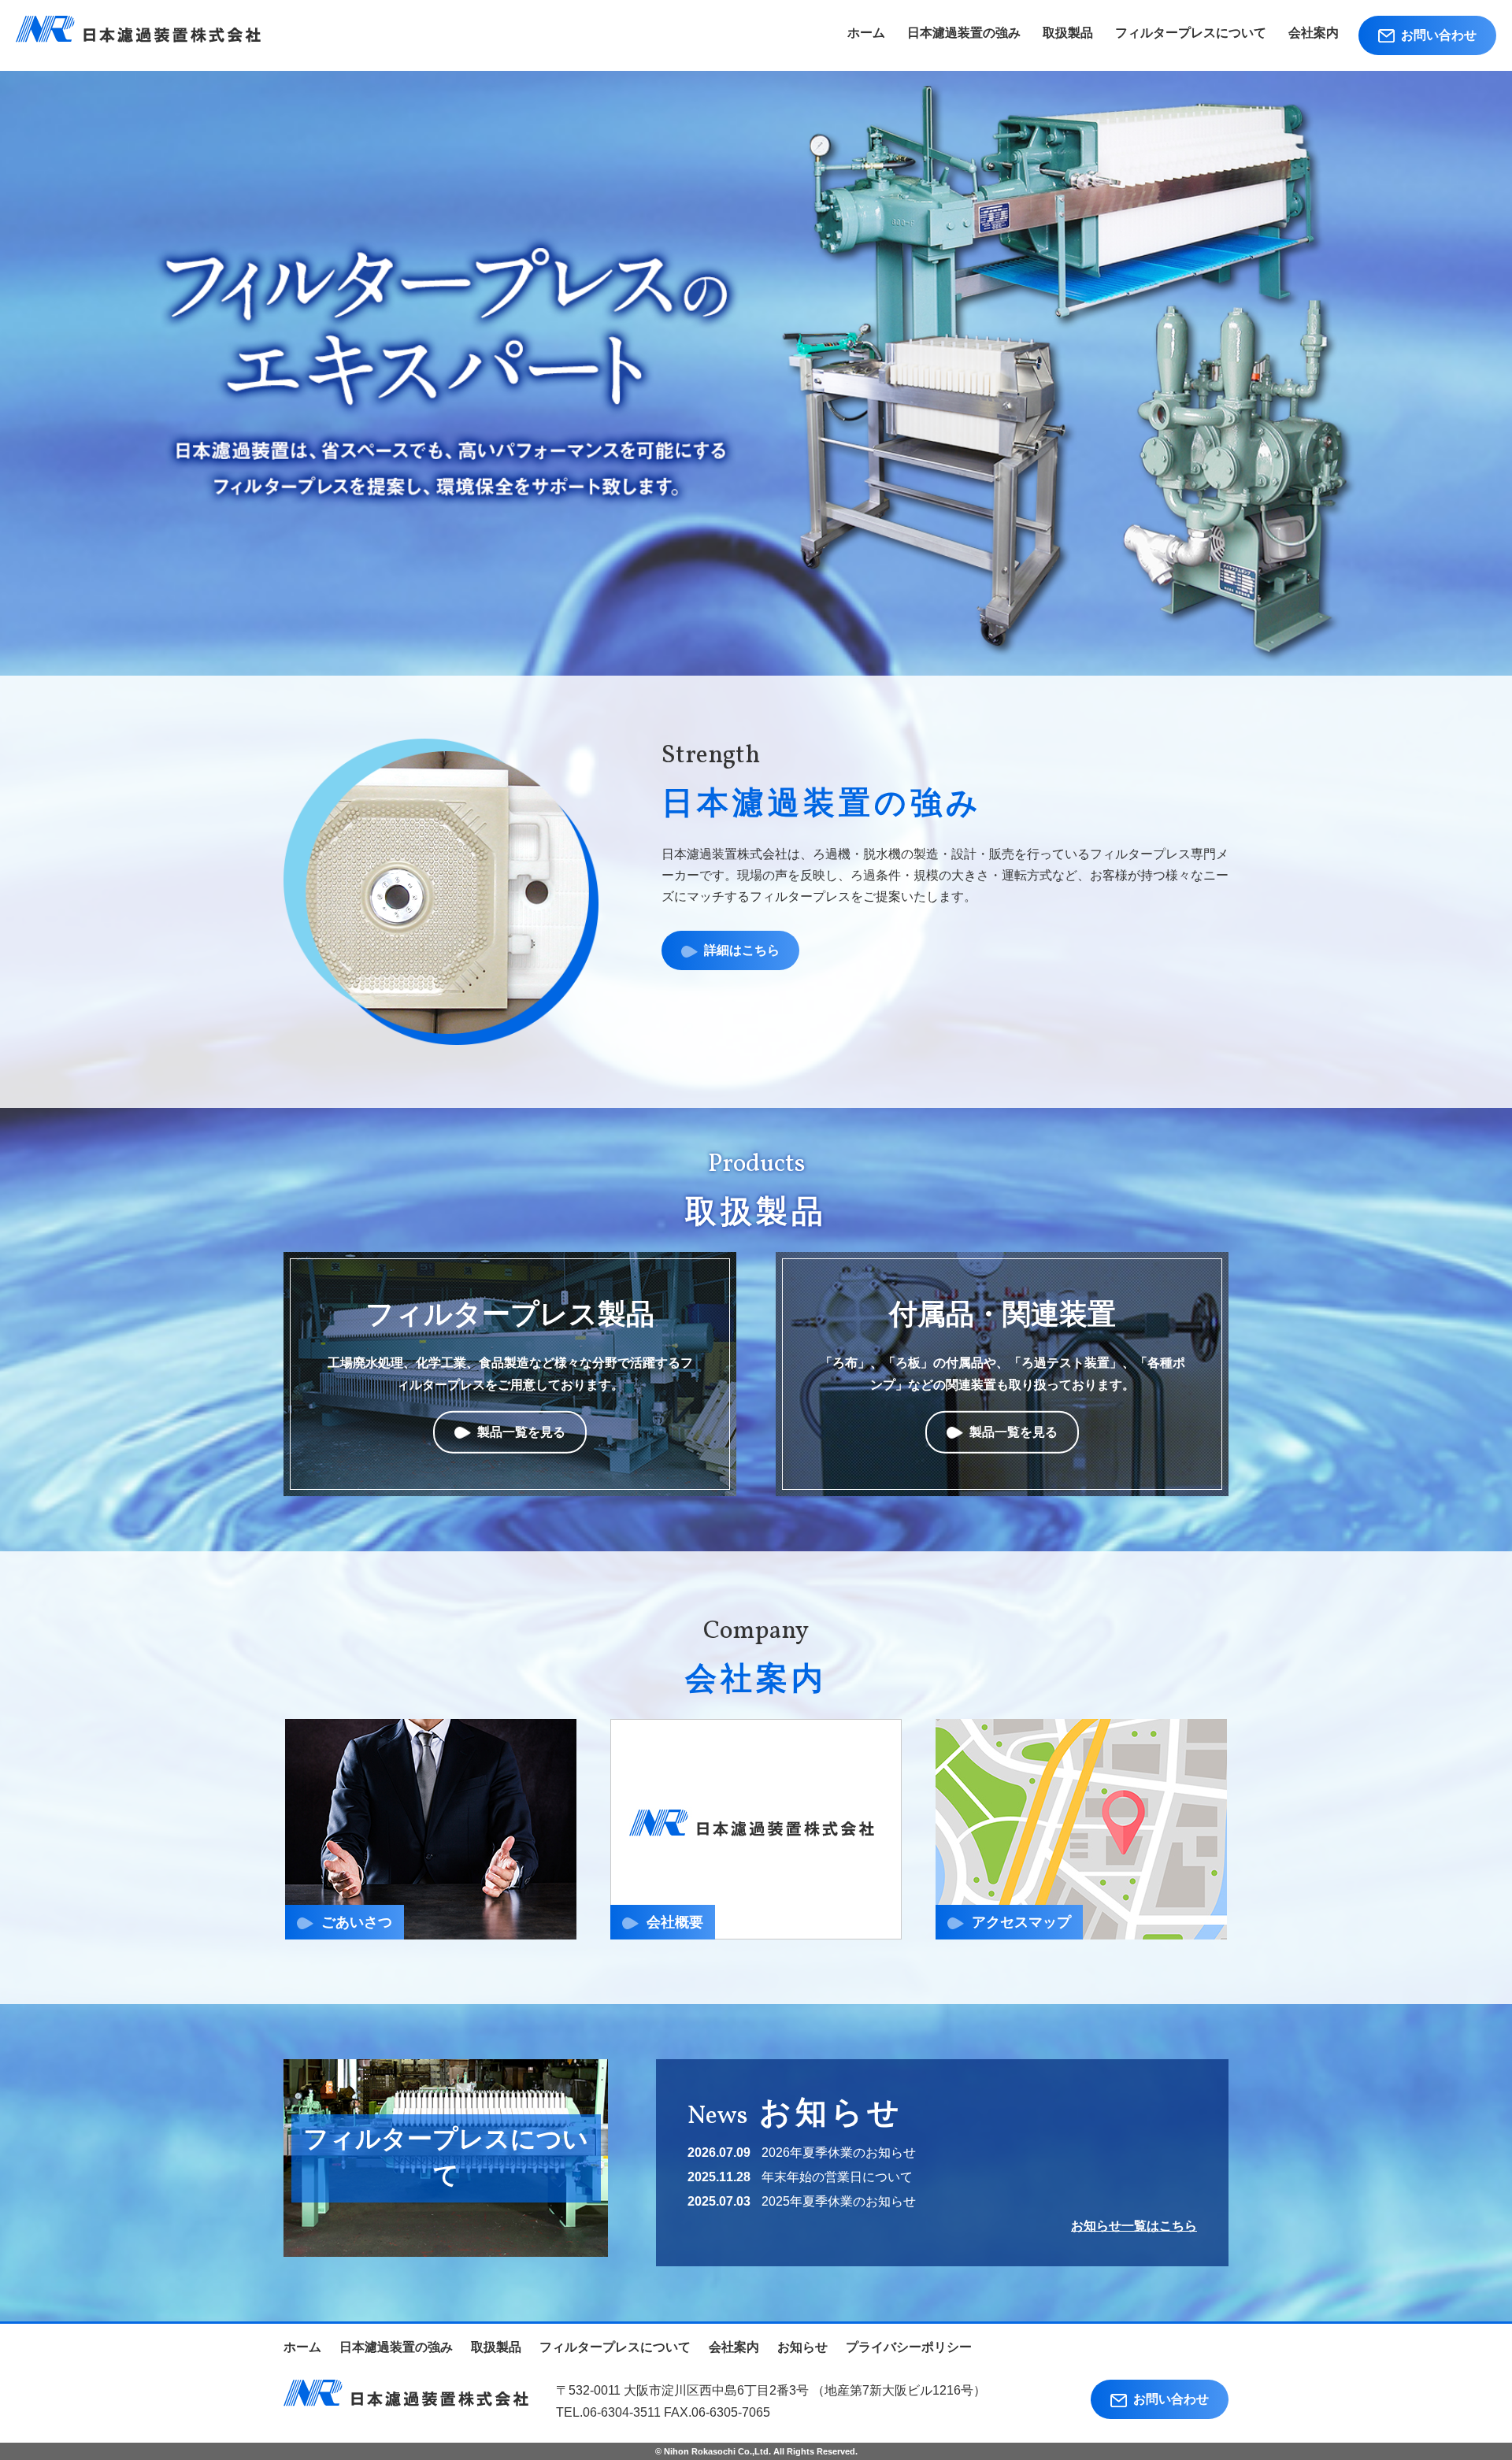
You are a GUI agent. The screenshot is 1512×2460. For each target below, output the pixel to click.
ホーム (866, 33)
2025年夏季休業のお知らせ (839, 2201)
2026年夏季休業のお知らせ (839, 2152)
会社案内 (1314, 33)
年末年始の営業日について (837, 2177)
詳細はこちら (739, 950)
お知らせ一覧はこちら (1134, 2226)
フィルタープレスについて (1191, 33)
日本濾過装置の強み (964, 33)
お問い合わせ (1436, 35)
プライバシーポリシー (909, 2347)
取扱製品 (1068, 33)
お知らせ (802, 2347)
